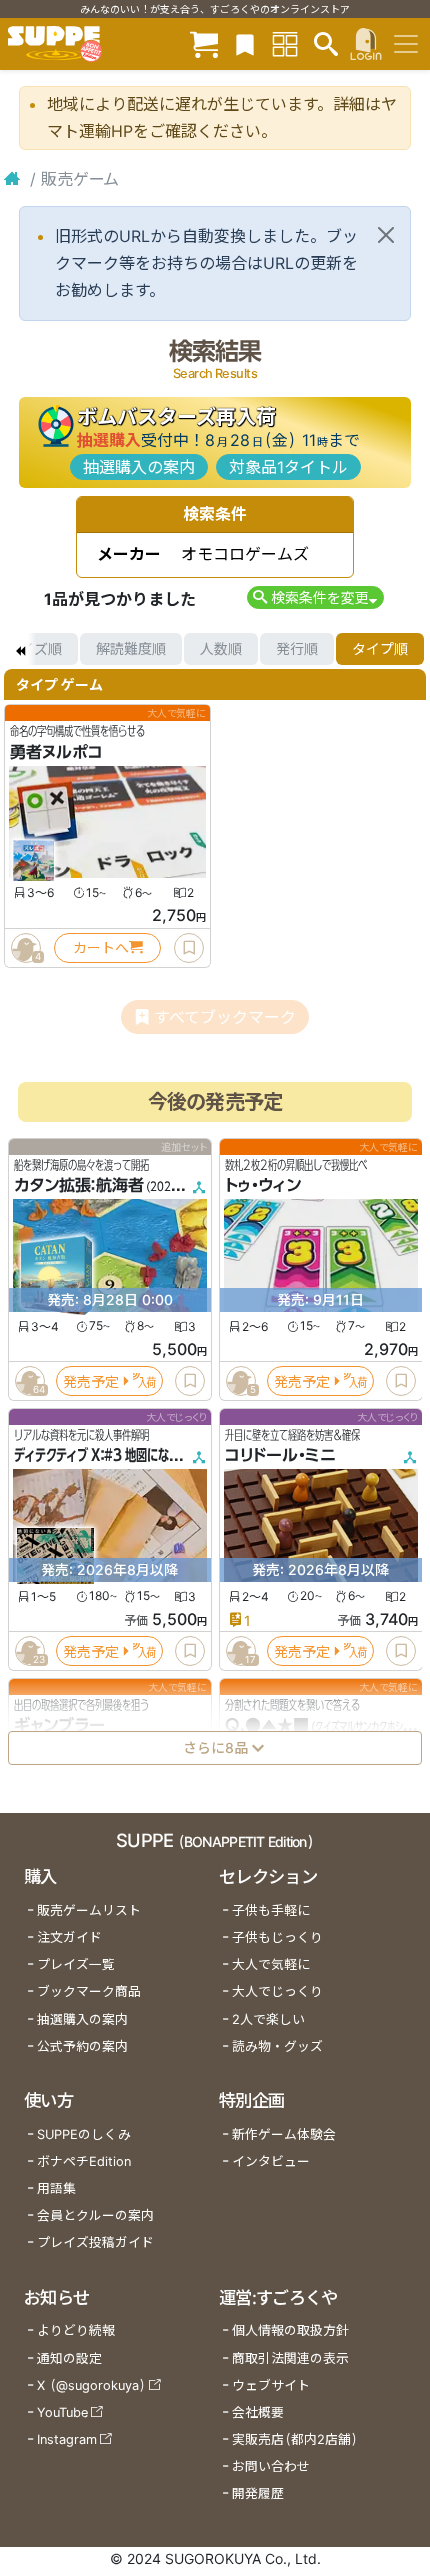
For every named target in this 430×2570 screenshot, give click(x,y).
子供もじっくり (277, 1937)
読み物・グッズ (277, 2046)
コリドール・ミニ (280, 1455)
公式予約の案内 (82, 2046)
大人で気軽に (271, 1964)
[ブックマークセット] (245, 43)
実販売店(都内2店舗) (295, 2439)
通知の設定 (69, 2358)
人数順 (221, 648)
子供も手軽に (271, 1910)
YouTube (62, 2412)
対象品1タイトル (288, 467)
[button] (315, 597)
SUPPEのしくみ (84, 2134)
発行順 (297, 648)
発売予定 (91, 1380)
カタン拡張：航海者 (79, 1185)
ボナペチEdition (84, 2161)
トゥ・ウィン (263, 1185)
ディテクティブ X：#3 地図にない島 (102, 1455)
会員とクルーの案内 (95, 2215)
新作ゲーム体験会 (284, 2134)
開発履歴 (258, 2493)
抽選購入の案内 (139, 467)
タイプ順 (380, 648)
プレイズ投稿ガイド (95, 2242)
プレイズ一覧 (76, 1964)
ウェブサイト (271, 2385)
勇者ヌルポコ (56, 752)
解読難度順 (131, 648)
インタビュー (271, 2161)
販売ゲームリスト (89, 1910)
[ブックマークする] (189, 948)
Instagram (67, 2439)
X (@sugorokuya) (91, 2385)
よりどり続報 (76, 2330)
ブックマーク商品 (89, 1991)
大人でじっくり (277, 1991)
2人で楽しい (268, 2019)
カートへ (101, 947)
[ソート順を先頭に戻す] (20, 649)
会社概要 (258, 2412)
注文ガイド (69, 1937)
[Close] (386, 235)
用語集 (56, 2188)
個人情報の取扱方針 (290, 2330)
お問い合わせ (271, 2466)
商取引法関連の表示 (290, 2358)
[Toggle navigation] (406, 44)
